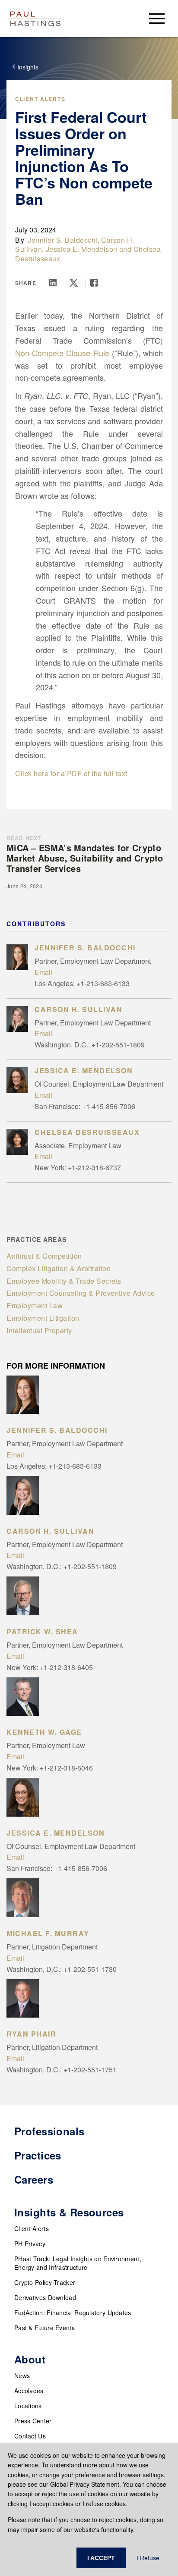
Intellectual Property (39, 1330)
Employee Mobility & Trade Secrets (64, 1281)
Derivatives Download (45, 2297)
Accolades (29, 2391)
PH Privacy (30, 2244)
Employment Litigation (43, 1318)
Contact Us (30, 2436)
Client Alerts (40, 99)
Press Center (33, 2421)
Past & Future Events (44, 2328)
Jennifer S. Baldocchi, (64, 240)
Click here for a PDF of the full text (71, 773)
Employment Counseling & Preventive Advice (81, 1293)
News (22, 2375)
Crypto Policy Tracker (45, 2282)
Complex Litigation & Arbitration (59, 1268)
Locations (28, 2406)
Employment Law (35, 1305)
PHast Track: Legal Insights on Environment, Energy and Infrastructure (78, 2263)
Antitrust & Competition (44, 1256)
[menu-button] (157, 18)
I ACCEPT (101, 2558)
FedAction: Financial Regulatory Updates (73, 2313)
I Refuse (148, 2558)
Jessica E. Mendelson (82, 249)
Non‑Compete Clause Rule (62, 353)
